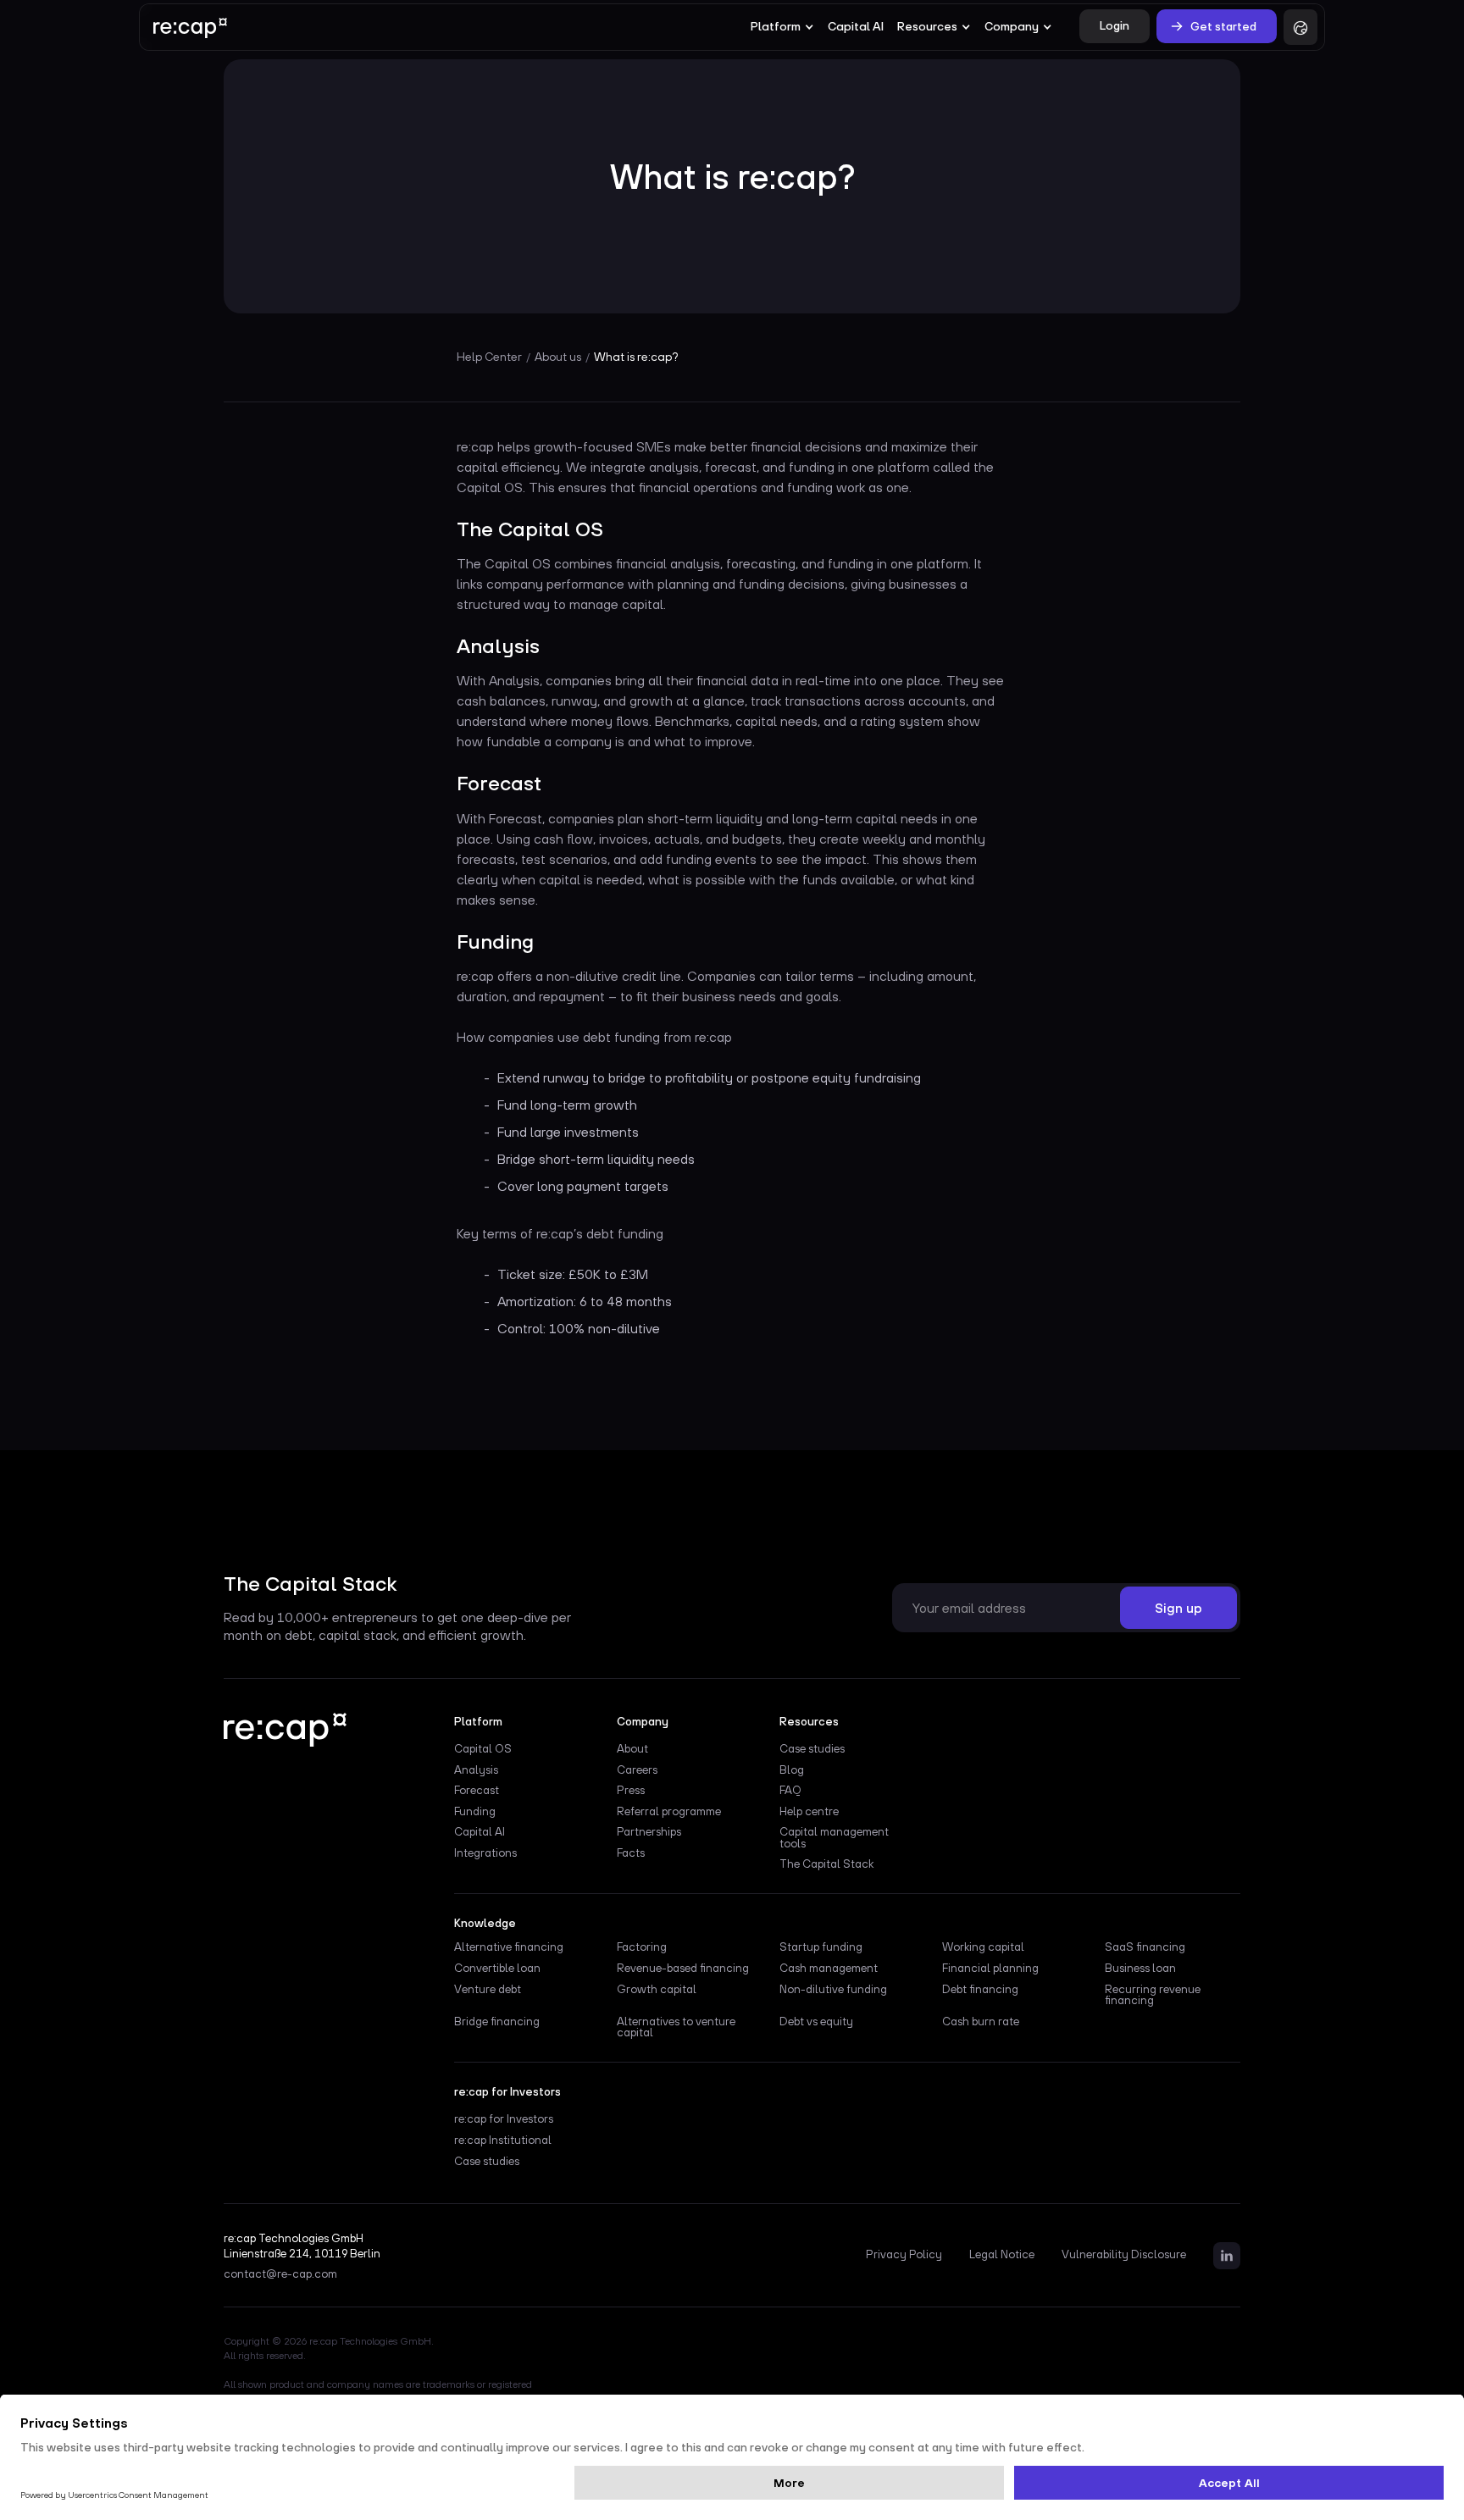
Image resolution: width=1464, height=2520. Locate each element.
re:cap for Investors (504, 2119)
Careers (637, 1770)
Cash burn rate (981, 2022)
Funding (475, 1812)
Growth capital (657, 1990)
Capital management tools (834, 1838)
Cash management (829, 1969)
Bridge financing (497, 2022)
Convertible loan (497, 1969)
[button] (782, 27)
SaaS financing (1145, 1947)
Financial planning (990, 1969)
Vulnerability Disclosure (1124, 2255)
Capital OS (483, 1749)
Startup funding (821, 1947)
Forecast (477, 1791)
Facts (631, 1853)
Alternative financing (509, 1947)
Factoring (642, 1947)
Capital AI (856, 26)
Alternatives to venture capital (676, 2028)
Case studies (812, 1749)
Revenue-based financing (683, 1969)
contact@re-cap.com (280, 2274)
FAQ (790, 1791)
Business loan (1140, 1969)
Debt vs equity (816, 2022)
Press (631, 1791)
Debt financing (980, 1990)
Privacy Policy (904, 2255)
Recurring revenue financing (1153, 1996)
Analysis (476, 1770)
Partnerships (649, 1832)
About (632, 1749)
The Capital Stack (826, 1864)
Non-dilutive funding (833, 1990)
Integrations (485, 1853)
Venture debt (488, 1990)
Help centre (809, 1812)
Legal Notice (1002, 2255)
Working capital (983, 1947)
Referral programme (669, 1812)
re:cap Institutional (503, 2141)
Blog (792, 1770)
